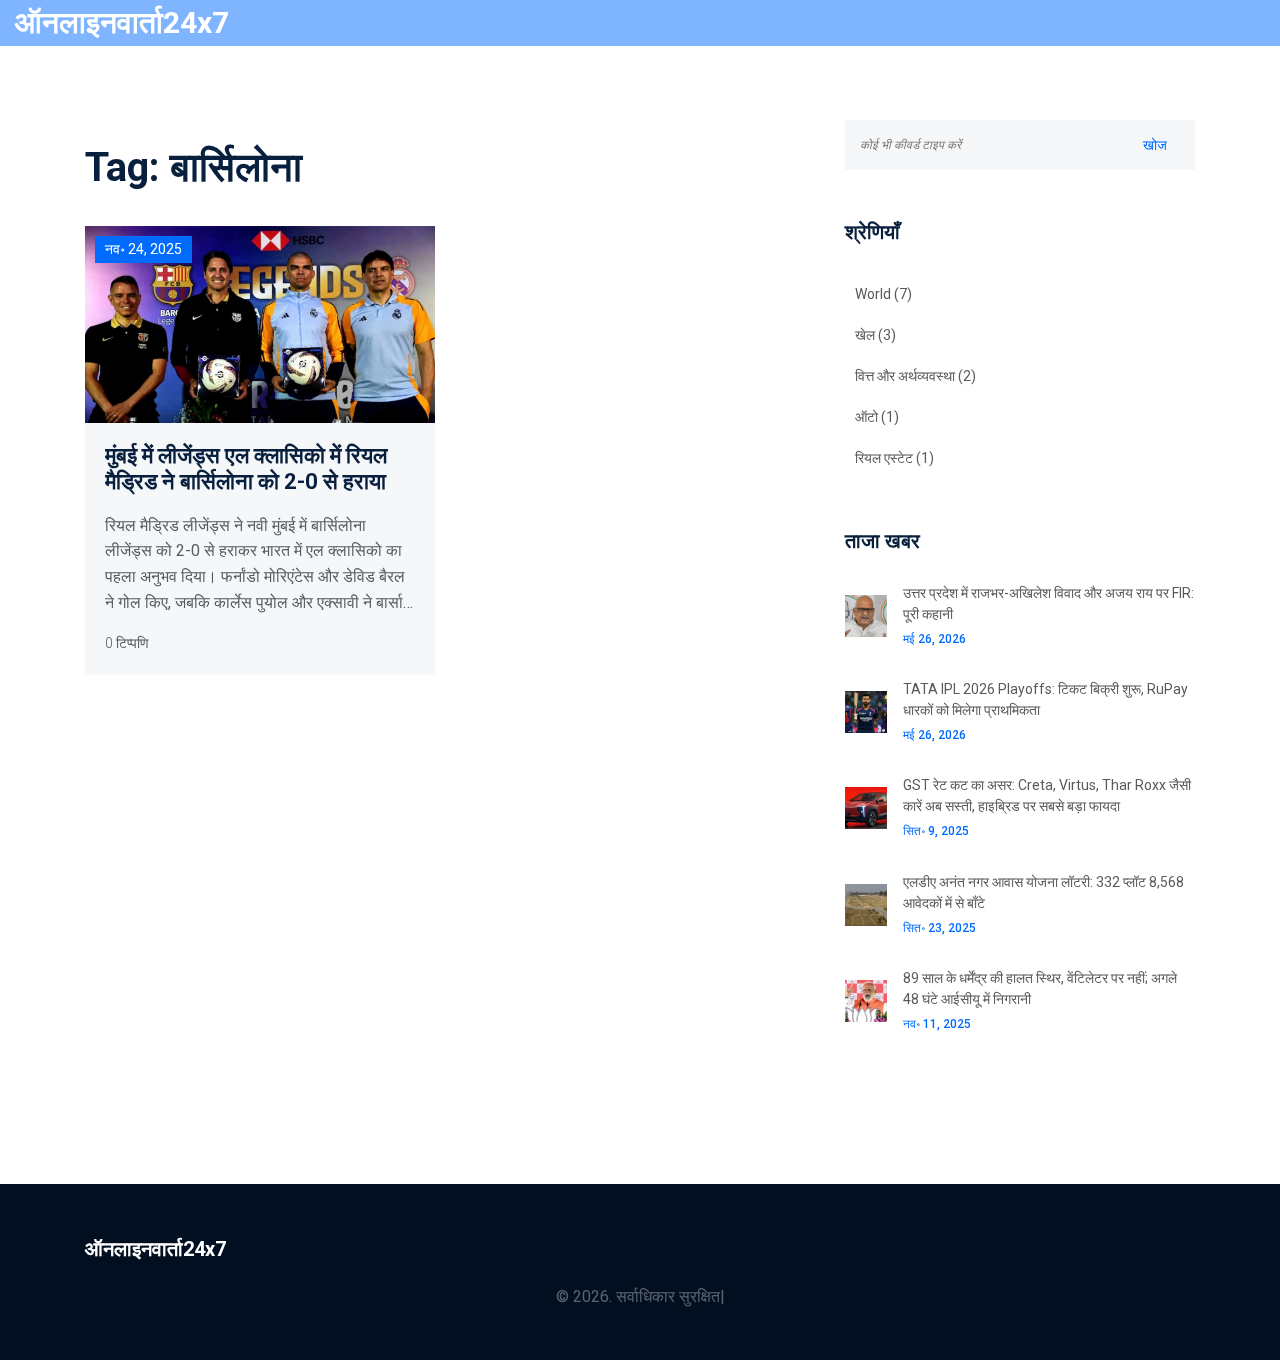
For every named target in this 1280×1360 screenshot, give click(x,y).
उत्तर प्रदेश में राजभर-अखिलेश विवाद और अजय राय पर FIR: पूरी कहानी (1048, 603)
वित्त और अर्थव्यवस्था (915, 376)
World (883, 294)
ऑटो (877, 417)
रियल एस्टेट (894, 458)
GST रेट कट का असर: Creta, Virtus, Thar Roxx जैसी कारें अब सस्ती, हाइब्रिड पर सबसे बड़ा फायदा (1047, 795)
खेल (875, 335)
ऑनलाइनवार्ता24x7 (122, 22)
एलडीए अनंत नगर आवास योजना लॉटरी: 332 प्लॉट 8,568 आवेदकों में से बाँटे (1043, 892)
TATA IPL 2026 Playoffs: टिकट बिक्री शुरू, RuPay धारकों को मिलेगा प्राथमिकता (1045, 699)
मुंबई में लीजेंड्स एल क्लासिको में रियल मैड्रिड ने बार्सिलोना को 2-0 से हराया (246, 468)
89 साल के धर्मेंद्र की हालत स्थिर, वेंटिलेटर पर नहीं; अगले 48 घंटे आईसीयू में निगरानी (1040, 988)
